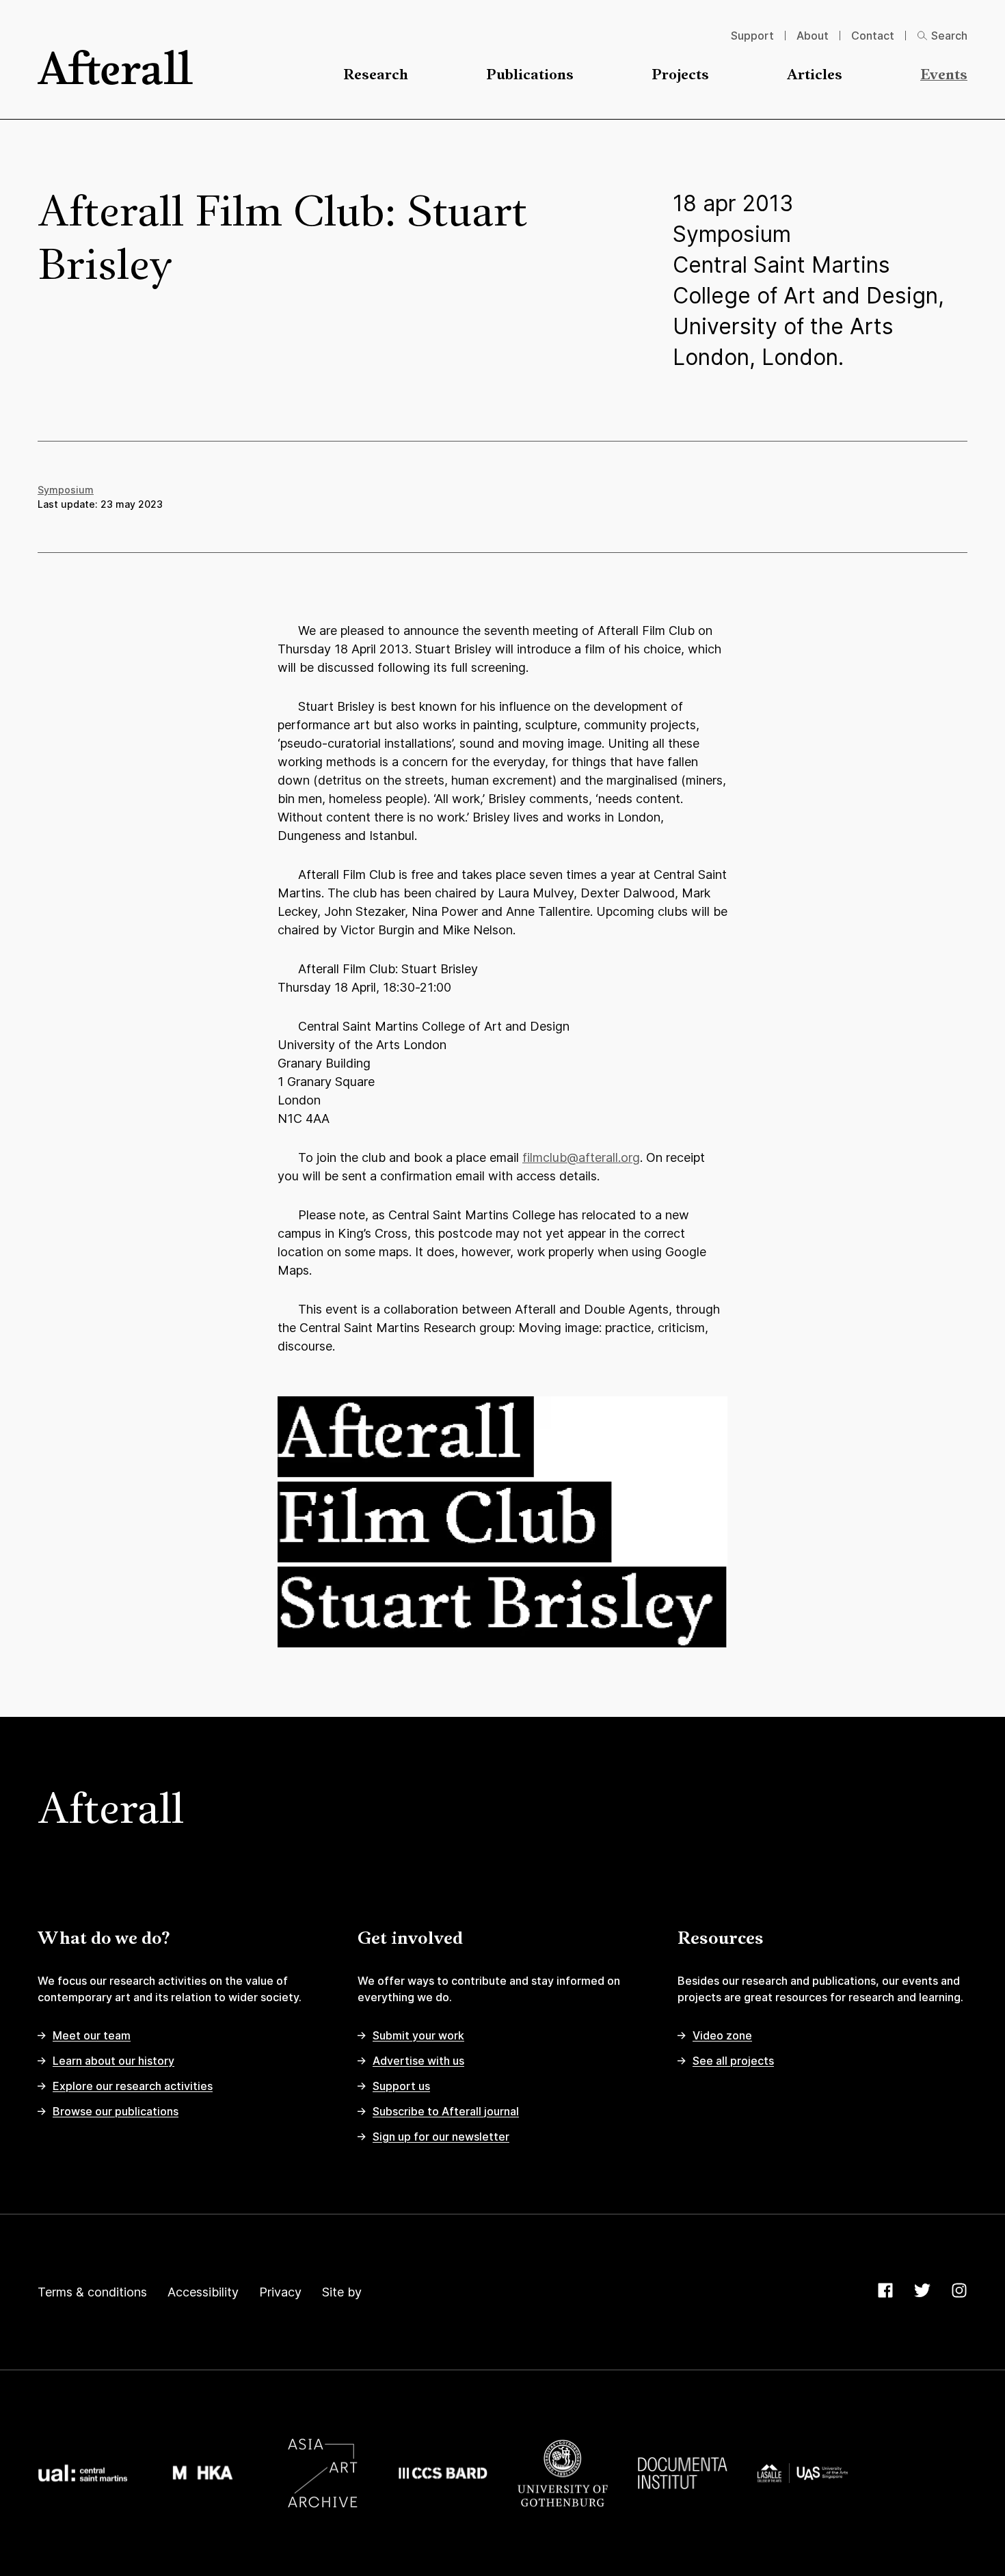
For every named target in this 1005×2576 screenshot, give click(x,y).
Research (376, 76)
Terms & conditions (92, 2292)
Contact (873, 36)
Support (752, 36)
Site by (342, 2292)
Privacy (280, 2292)
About (813, 36)
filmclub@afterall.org (581, 1157)
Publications (530, 76)
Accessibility (203, 2292)
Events (944, 76)
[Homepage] (115, 67)
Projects (680, 76)
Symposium (66, 490)
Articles (815, 76)
